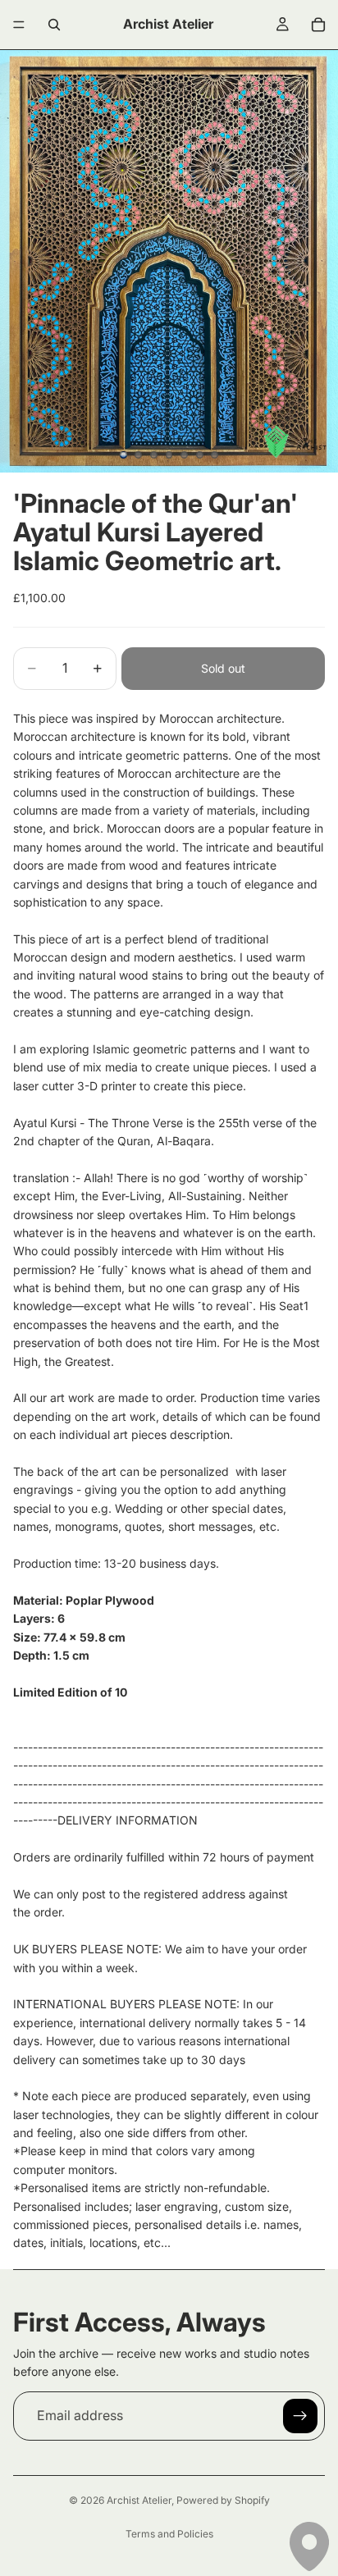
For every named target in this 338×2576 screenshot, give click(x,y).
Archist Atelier (139, 2500)
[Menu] (19, 25)
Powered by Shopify (223, 2500)
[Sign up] (300, 2416)
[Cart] (318, 25)
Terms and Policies (169, 2534)
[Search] (54, 25)
